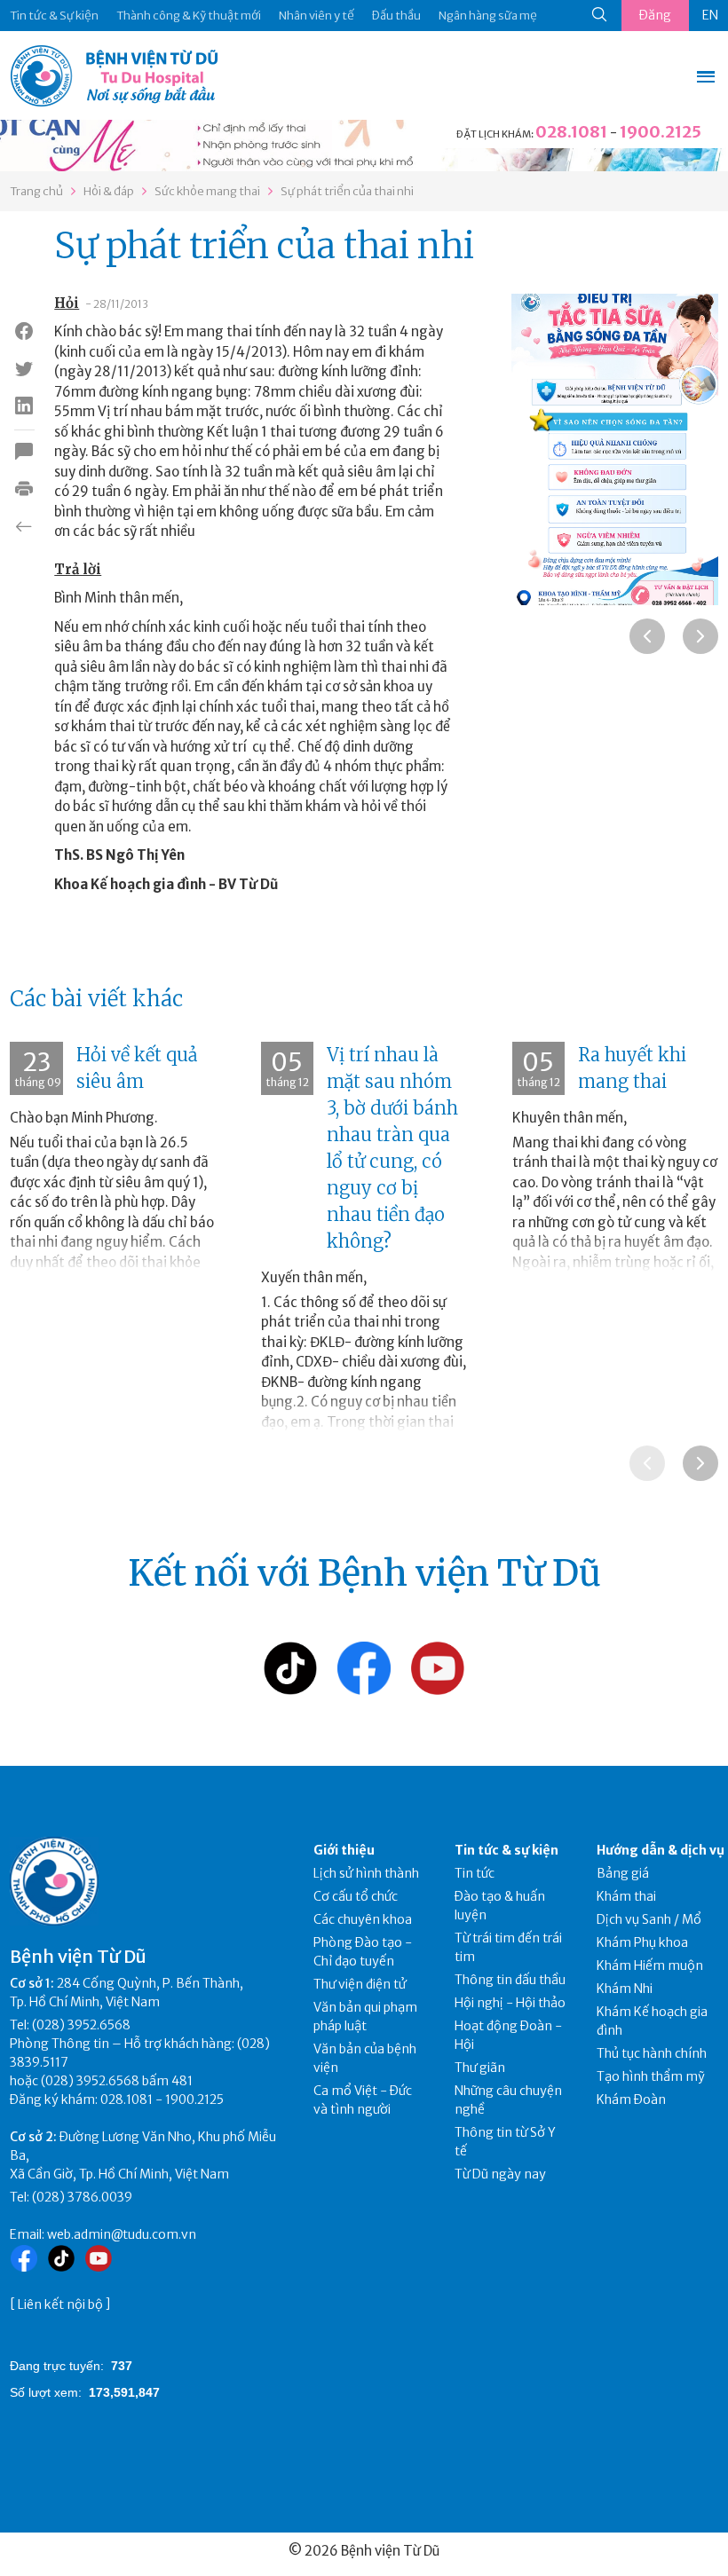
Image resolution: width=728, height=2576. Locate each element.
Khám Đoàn (631, 2099)
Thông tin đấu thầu (510, 1980)
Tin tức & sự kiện (506, 1850)
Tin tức (475, 1873)
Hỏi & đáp (109, 191)
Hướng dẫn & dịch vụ (661, 1850)
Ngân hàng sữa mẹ (488, 16)
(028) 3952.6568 (81, 2025)
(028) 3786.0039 (82, 2197)
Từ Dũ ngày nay (500, 2174)
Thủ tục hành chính (652, 2053)
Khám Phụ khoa (642, 1942)
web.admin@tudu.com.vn (122, 2234)
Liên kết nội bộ (60, 2304)
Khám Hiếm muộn (650, 1965)
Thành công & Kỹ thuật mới (189, 16)
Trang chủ (36, 191)
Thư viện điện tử (360, 1984)
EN (710, 15)
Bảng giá (623, 1873)
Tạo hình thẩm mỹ (651, 2076)
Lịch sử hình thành (366, 1873)
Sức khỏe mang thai (207, 191)
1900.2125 (661, 132)
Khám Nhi (625, 1989)
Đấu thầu (396, 16)
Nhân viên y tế (317, 16)
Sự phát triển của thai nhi (347, 191)
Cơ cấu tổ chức (356, 1896)
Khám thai (626, 1896)
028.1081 (571, 132)
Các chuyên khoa (363, 1919)
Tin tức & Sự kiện (54, 16)
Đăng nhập (655, 19)
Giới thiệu (344, 1850)
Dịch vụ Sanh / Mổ (649, 1919)
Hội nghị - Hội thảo (510, 2003)
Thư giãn (480, 2068)
